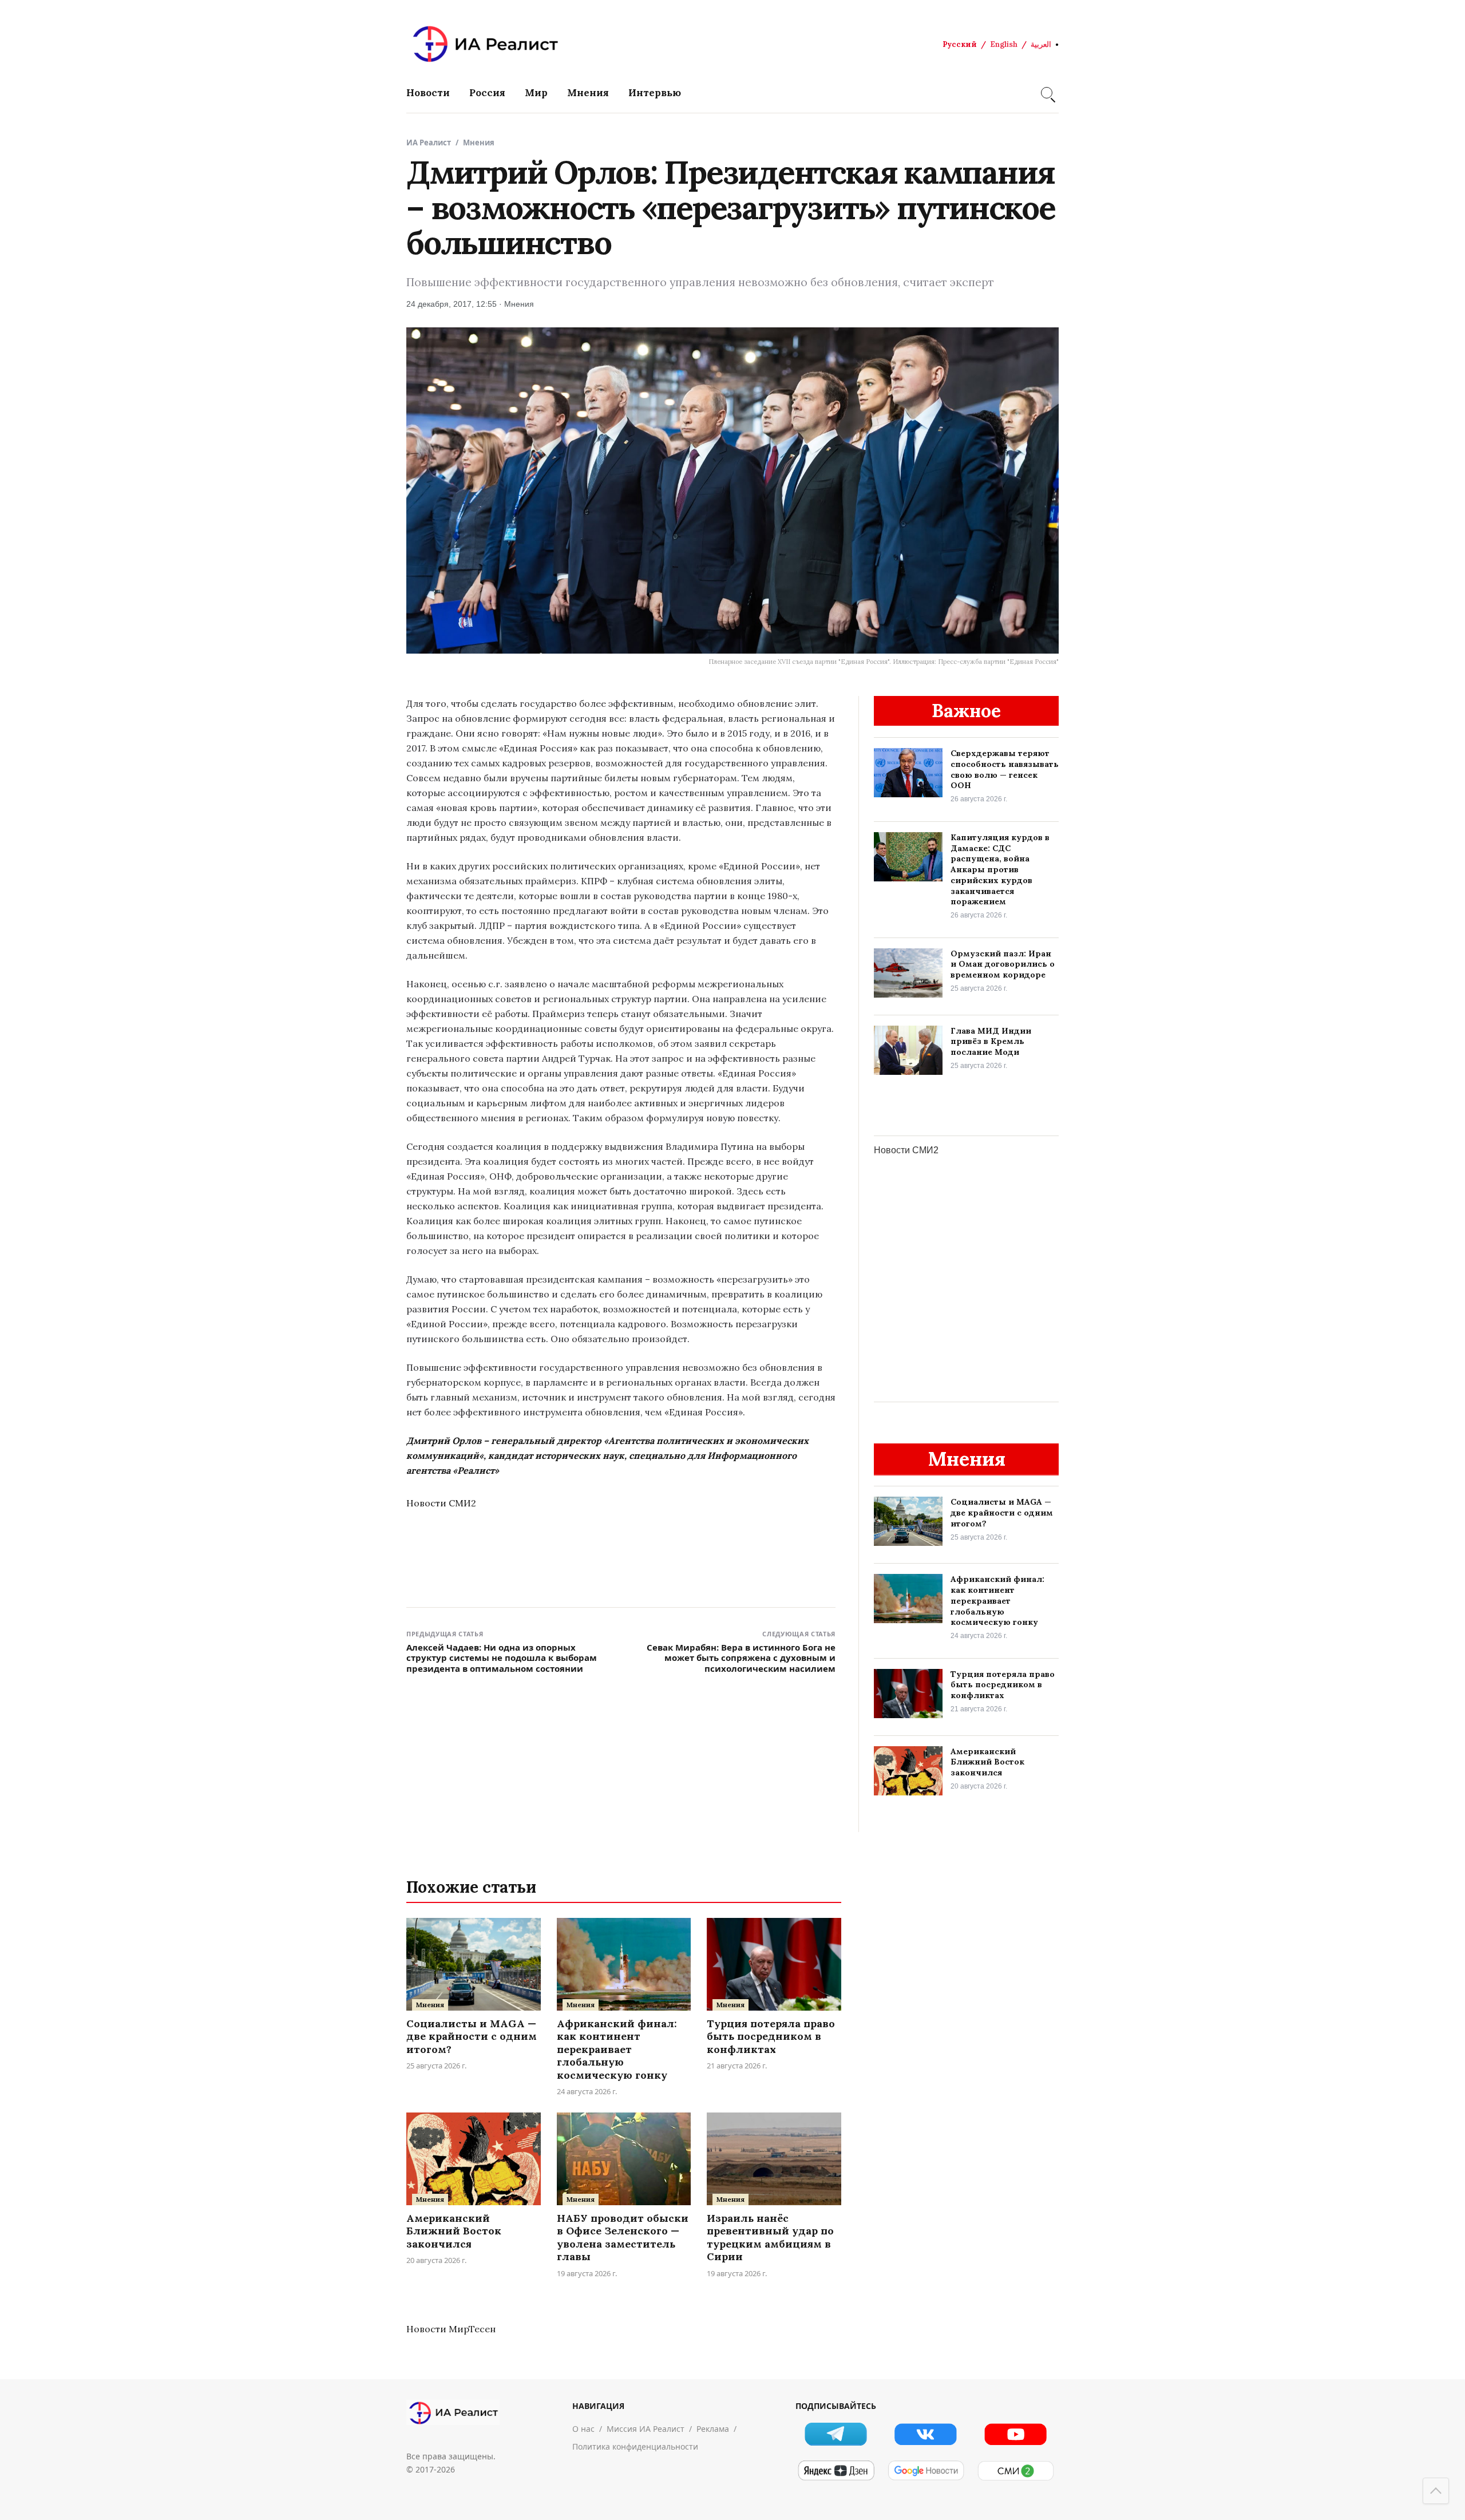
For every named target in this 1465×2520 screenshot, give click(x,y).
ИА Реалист (429, 143)
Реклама (713, 2429)
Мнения (588, 93)
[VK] (926, 2434)
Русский (960, 44)
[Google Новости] (926, 2471)
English (1004, 44)
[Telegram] (836, 2434)
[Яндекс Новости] (836, 2471)
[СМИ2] (1015, 2471)
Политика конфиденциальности (635, 2446)
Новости (428, 93)
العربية (1041, 44)
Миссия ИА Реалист (646, 2429)
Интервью (655, 93)
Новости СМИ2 (441, 1503)
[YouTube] (1015, 2434)
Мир (536, 93)
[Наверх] (1436, 2491)
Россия (487, 93)
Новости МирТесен (451, 2329)
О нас (583, 2429)
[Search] (1047, 93)
